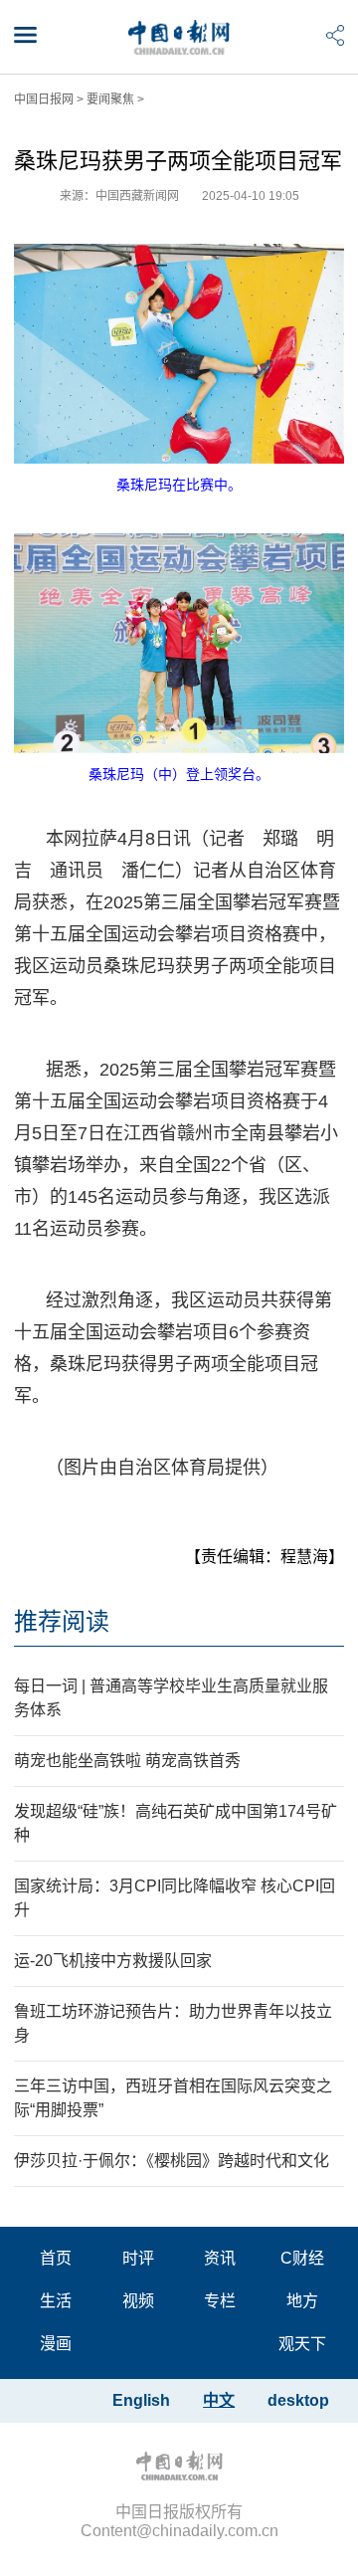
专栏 (220, 2301)
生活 (56, 2301)
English (141, 2400)
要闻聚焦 (110, 99)
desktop (298, 2400)
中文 (219, 2400)
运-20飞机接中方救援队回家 (113, 1961)
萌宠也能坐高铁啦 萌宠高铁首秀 (127, 1761)
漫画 (56, 2344)
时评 (138, 2258)
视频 (138, 2301)
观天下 (302, 2344)
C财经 (302, 2258)
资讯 (220, 2258)
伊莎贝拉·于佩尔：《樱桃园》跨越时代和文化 (172, 2161)
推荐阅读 (62, 1621)
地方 (302, 2301)
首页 (56, 2258)
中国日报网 (44, 99)
